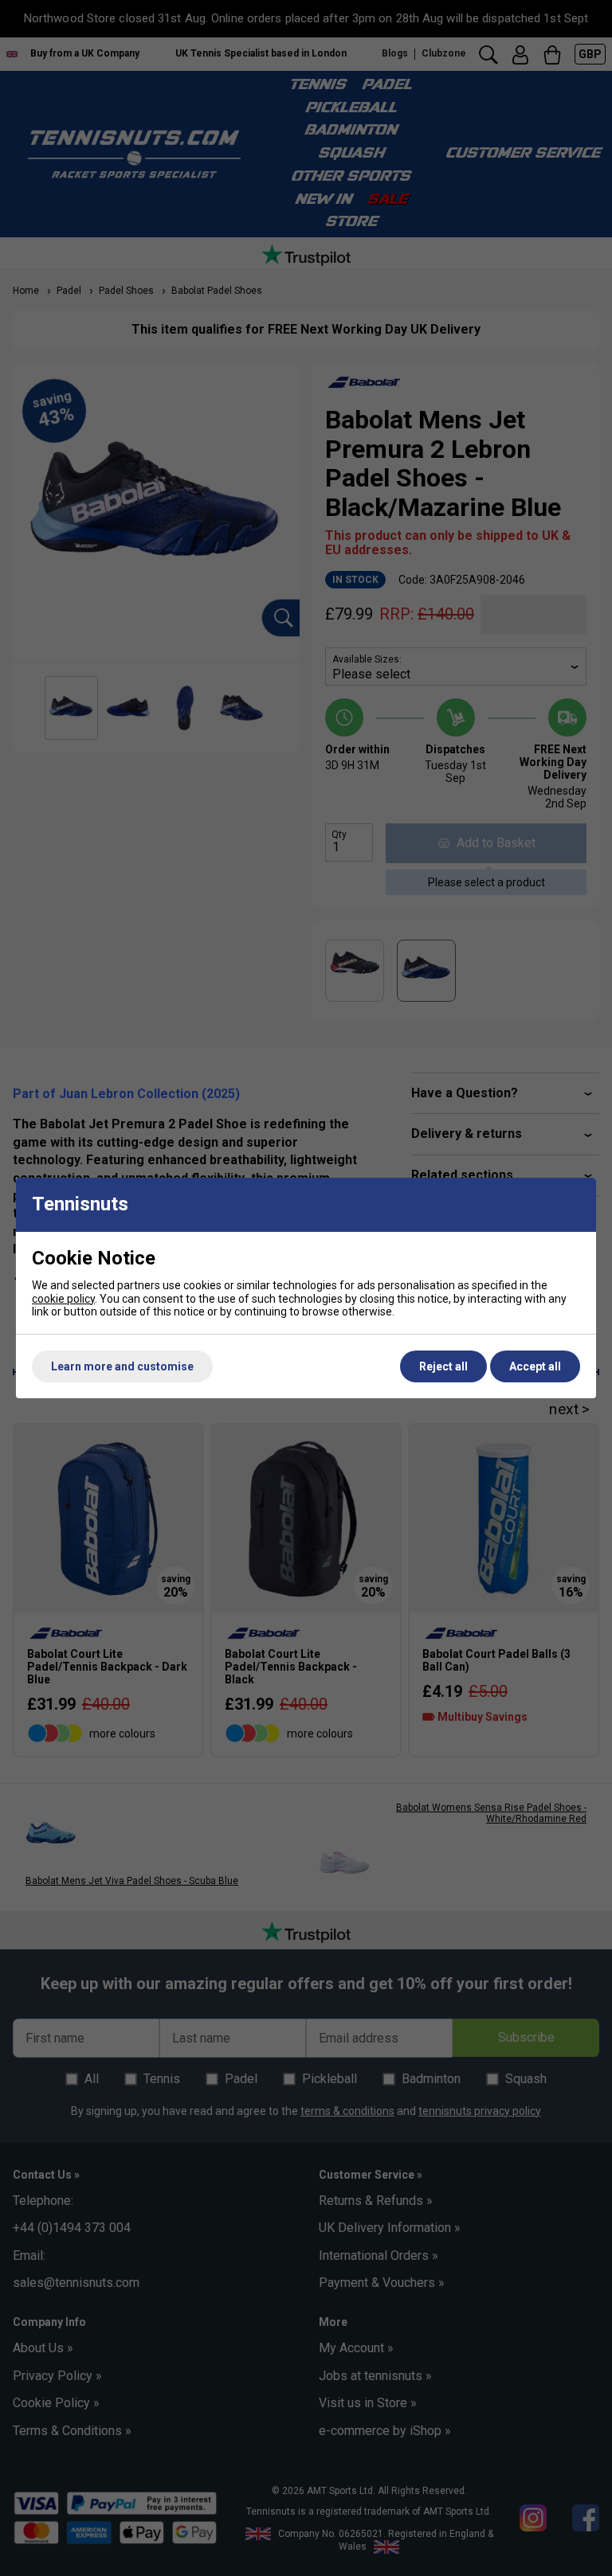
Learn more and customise (122, 1366)
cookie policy (63, 1299)
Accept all (535, 1366)
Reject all (443, 1366)
